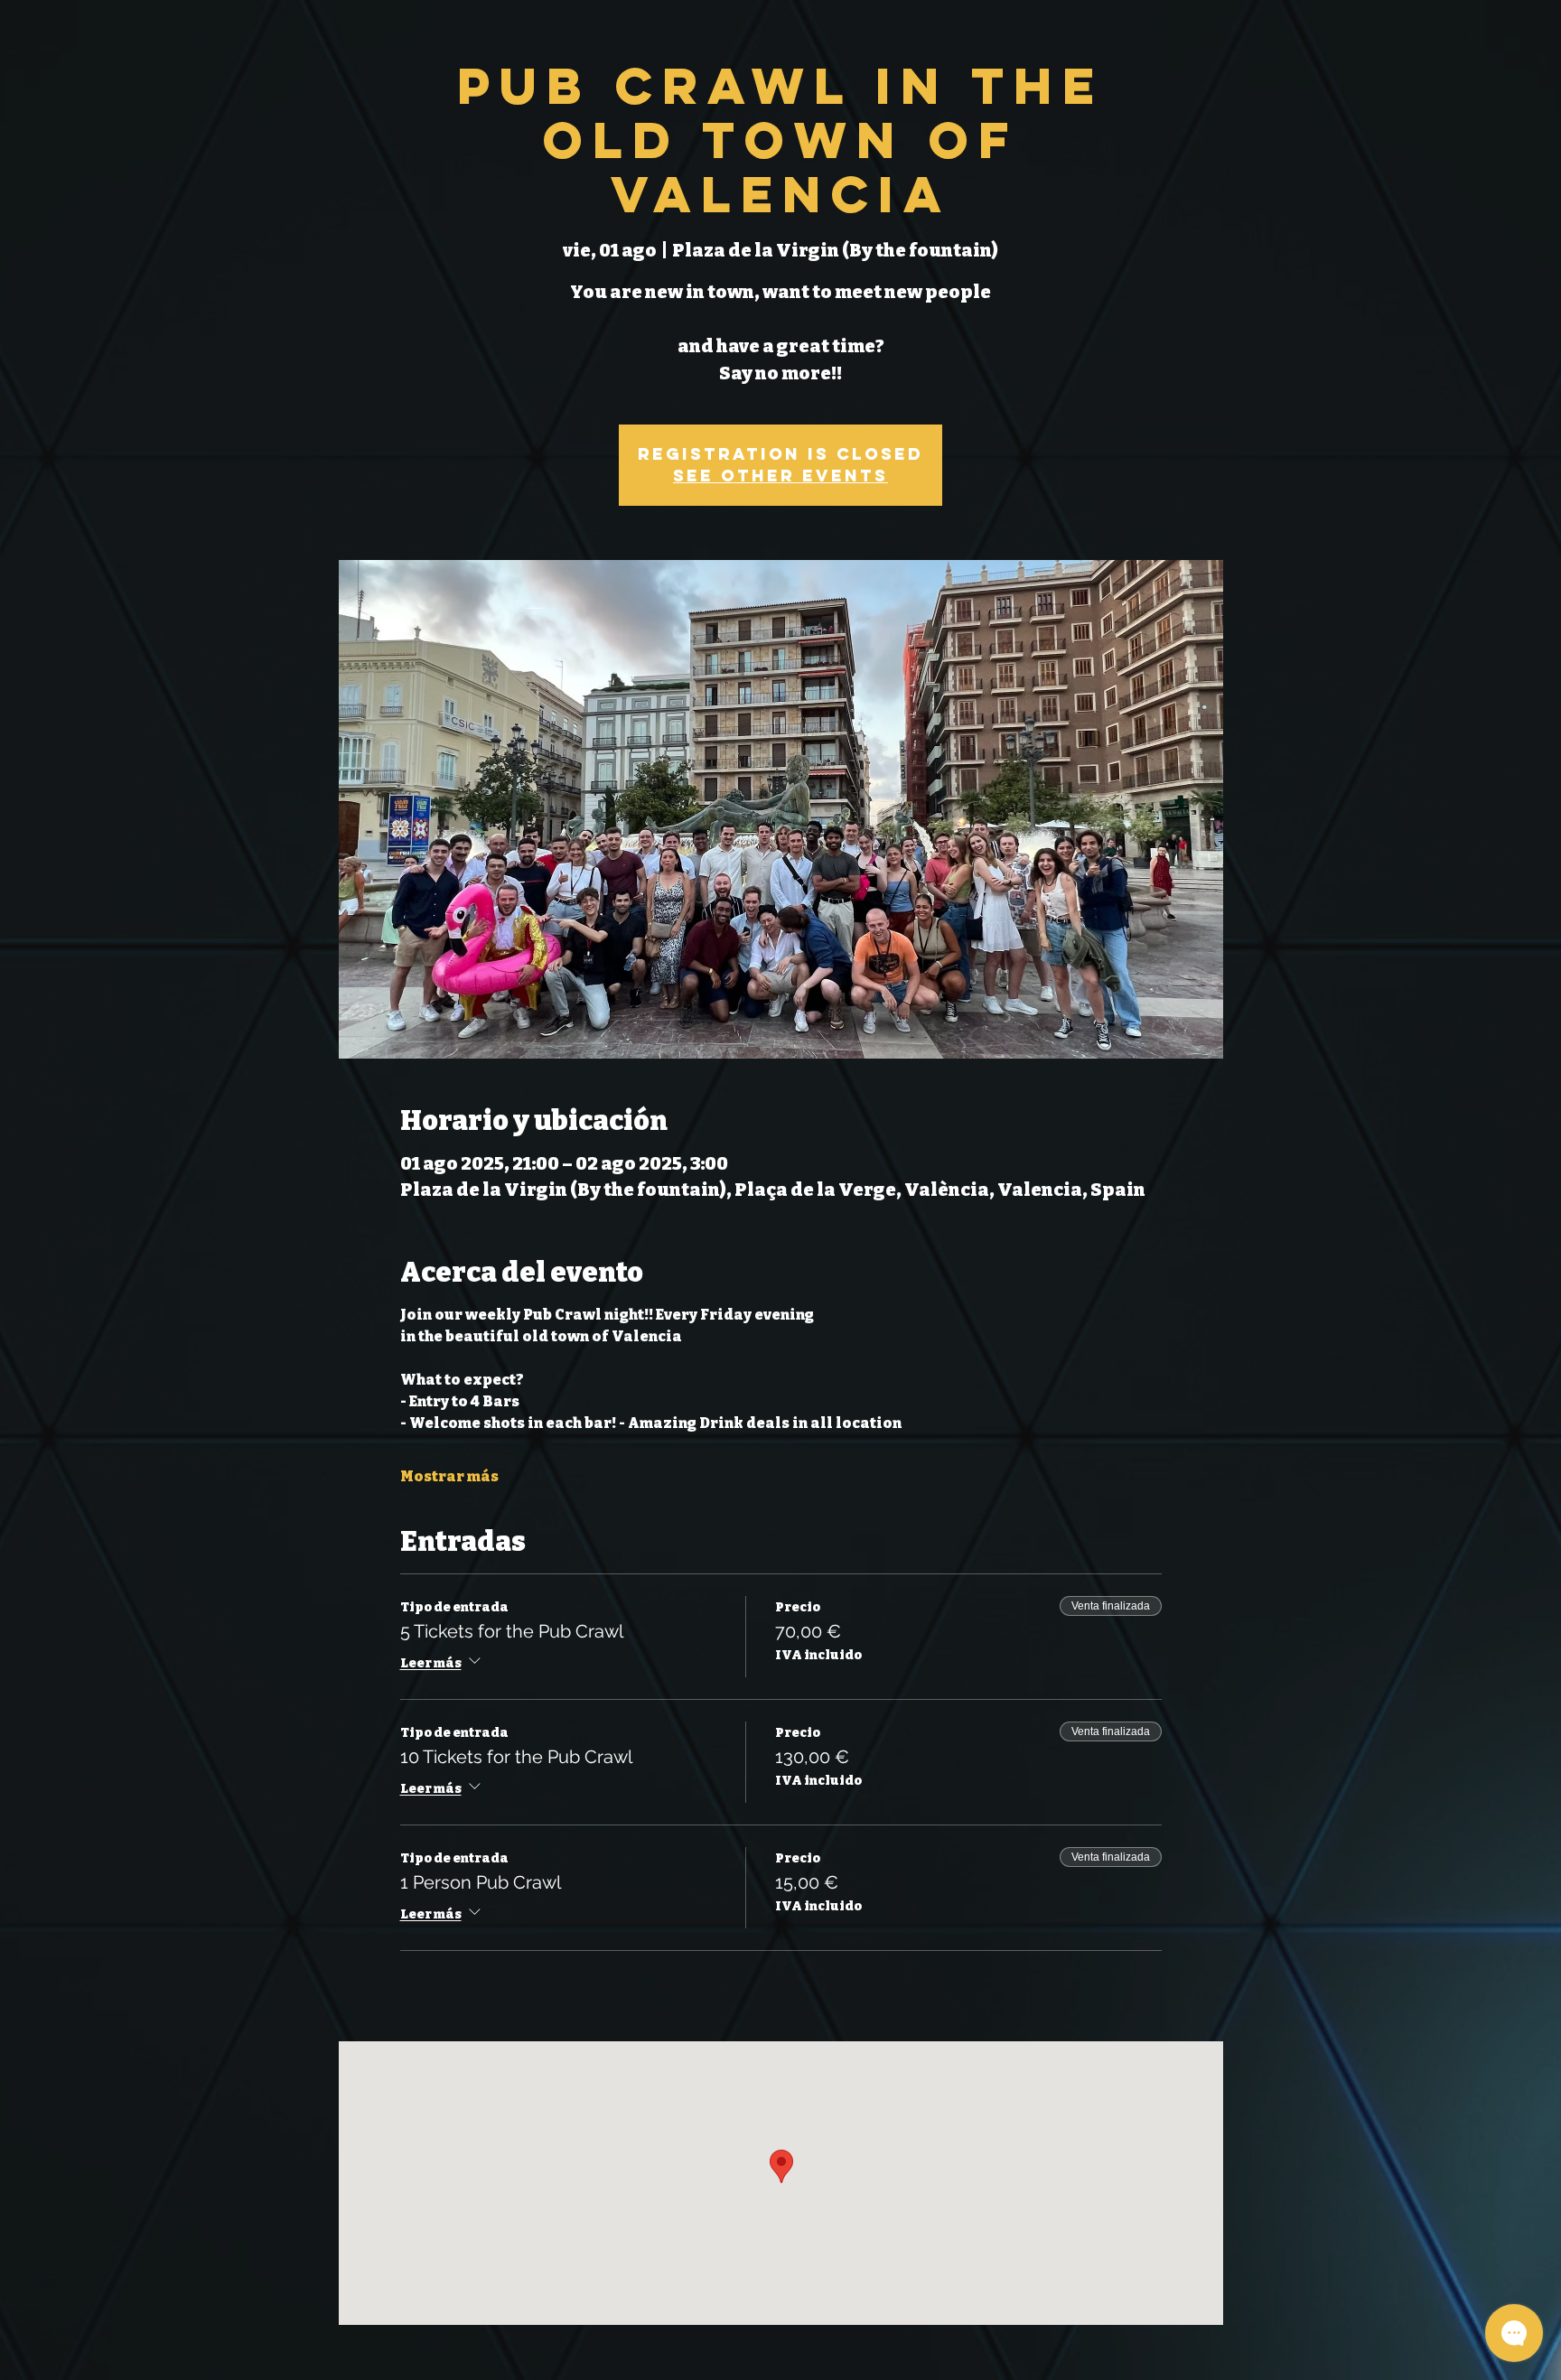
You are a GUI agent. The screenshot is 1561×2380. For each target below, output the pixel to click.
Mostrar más (449, 1476)
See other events (780, 476)
